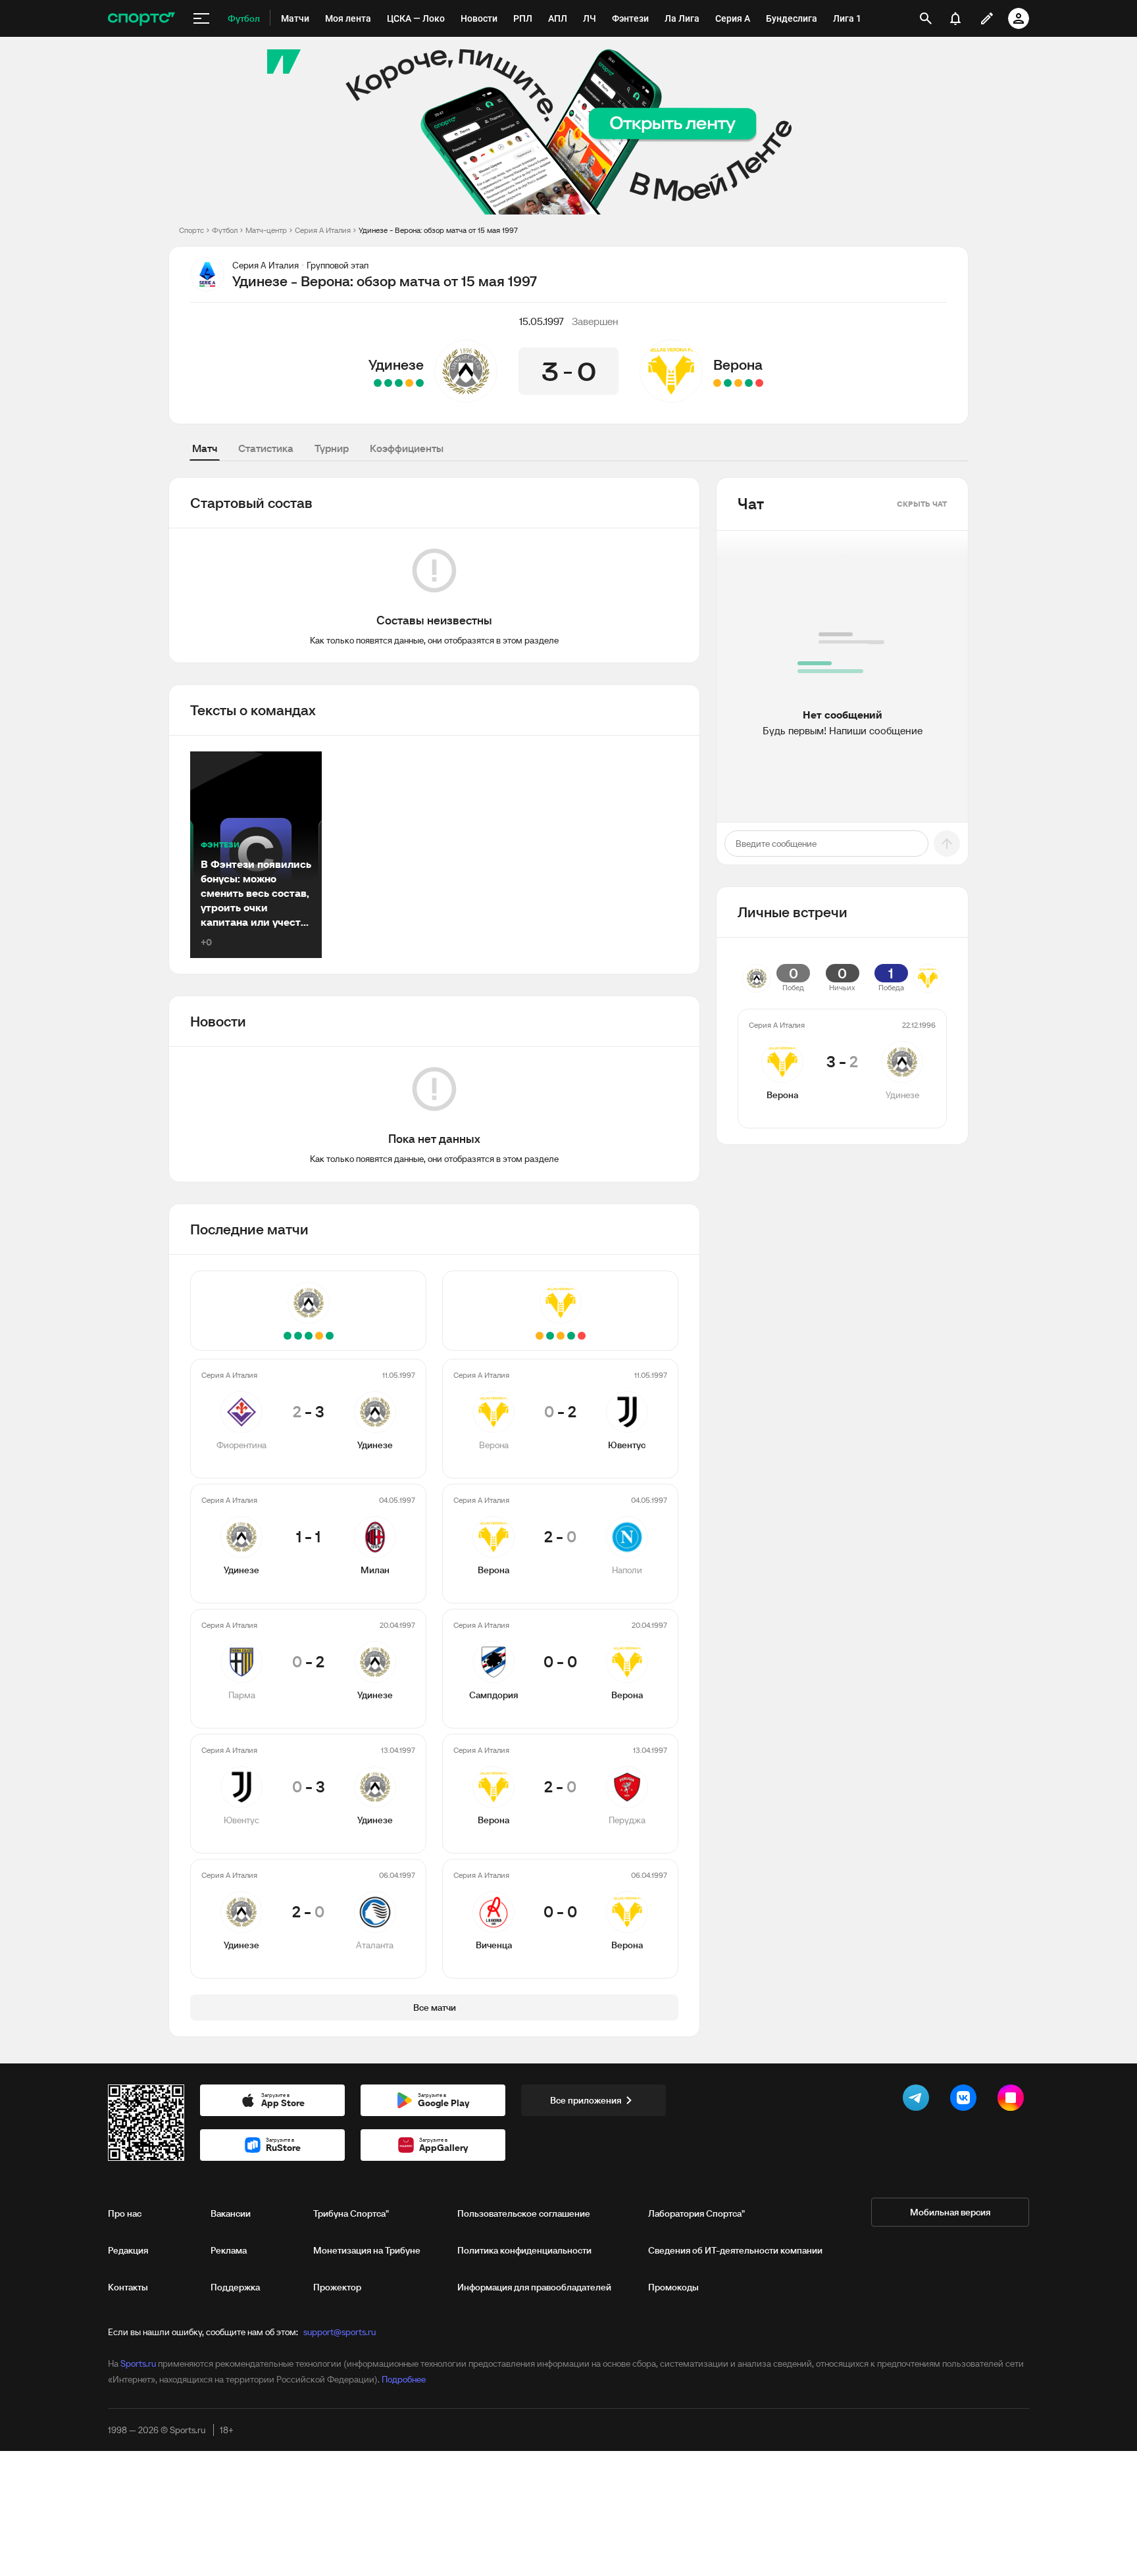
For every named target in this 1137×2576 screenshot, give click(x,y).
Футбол (225, 230)
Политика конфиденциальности (524, 2250)
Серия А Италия (323, 230)
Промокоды (673, 2287)
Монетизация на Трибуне (367, 2250)
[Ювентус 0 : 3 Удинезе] (388, 383)
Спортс (191, 230)
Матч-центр (266, 230)
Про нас (125, 2213)
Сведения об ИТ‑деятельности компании (735, 2250)
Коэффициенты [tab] (407, 448)
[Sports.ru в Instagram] (1013, 2100)
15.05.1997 (542, 321)
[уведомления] (955, 18)
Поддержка (235, 2287)
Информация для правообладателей (534, 2287)
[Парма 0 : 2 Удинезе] (399, 383)
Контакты (128, 2287)
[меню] (201, 18)
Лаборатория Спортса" (696, 2213)
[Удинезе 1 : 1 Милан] (409, 383)
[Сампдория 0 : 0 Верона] (738, 383)
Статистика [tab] (266, 448)
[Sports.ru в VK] (966, 2100)
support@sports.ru (340, 2332)
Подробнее (404, 2379)
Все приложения (586, 2100)
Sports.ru (138, 2363)
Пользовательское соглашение (524, 2213)
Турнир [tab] (332, 448)
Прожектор (337, 2287)
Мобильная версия (950, 2212)
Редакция (128, 2250)
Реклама (229, 2250)
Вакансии (231, 2213)
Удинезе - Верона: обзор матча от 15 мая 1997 (438, 230)
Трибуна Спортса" (351, 2213)
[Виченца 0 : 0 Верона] (717, 383)
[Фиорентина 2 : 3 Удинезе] (420, 383)
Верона (738, 365)
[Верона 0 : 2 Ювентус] (759, 383)
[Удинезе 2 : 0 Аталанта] (378, 383)
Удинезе (396, 365)
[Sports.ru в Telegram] (919, 2100)
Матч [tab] (205, 448)
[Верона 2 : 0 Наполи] (749, 383)
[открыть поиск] (926, 18)
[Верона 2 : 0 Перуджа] (728, 383)
